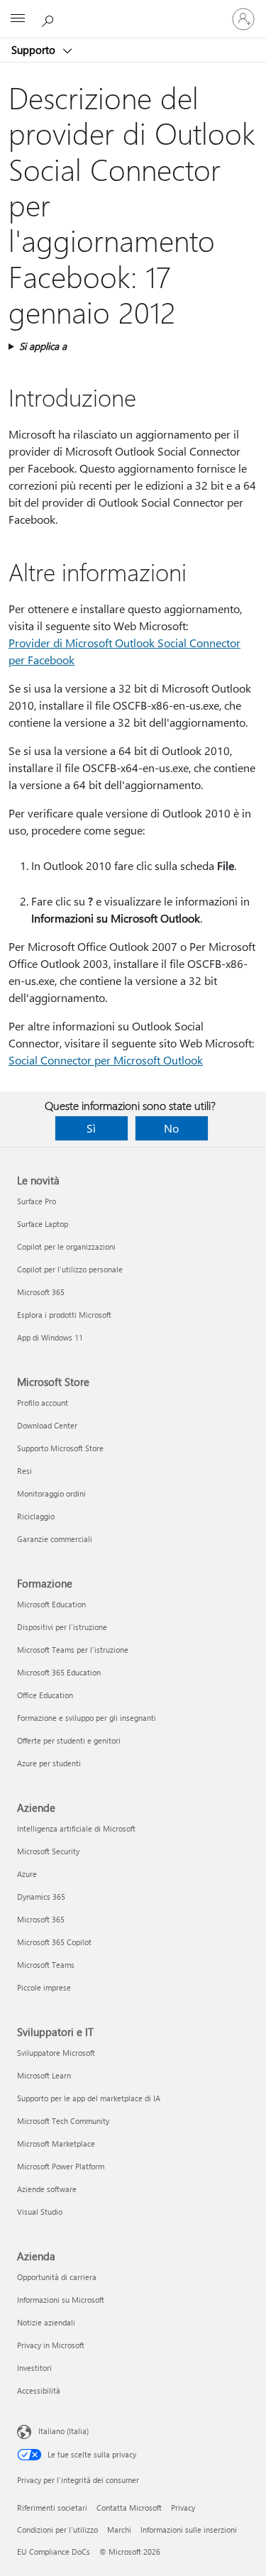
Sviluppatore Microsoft (56, 2053)
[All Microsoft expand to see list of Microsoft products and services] (18, 19)
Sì (91, 1128)
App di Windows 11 (50, 1337)
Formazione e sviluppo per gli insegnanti (87, 1718)
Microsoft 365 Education (59, 1672)
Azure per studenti (49, 1763)
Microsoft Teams (46, 1965)
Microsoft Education (51, 1604)
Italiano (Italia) (63, 2431)
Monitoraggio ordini (51, 1493)
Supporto (35, 50)
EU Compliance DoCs (54, 2552)
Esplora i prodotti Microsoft (64, 1315)
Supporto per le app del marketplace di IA (89, 2098)
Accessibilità (39, 2390)
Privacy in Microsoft (51, 2345)
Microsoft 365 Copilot (54, 1942)
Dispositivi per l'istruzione (62, 1627)
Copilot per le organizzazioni (66, 1246)
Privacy (183, 2508)
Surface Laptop (43, 1224)
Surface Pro (37, 1201)
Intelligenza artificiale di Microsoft (76, 1828)
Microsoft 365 (41, 1292)
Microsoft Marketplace (56, 2143)
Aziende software (47, 2189)
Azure (27, 1874)
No (171, 1128)
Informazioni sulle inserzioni (189, 2530)
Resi (24, 1471)
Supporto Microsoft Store (60, 1448)
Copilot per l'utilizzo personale (70, 1269)
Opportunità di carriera (57, 2277)
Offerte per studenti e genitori (69, 1740)
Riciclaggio (36, 1516)
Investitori (34, 2368)
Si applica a (43, 346)
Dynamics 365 (41, 1897)
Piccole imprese (44, 1987)
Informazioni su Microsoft (61, 2300)
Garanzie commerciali (55, 1539)
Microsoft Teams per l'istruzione (73, 1650)
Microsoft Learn (44, 2075)
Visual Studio (40, 2212)
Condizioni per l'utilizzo (57, 2530)
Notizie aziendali (46, 2322)
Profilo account (43, 1403)
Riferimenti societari (52, 2508)
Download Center (47, 1425)
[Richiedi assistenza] (50, 18)
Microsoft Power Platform (61, 2166)
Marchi (119, 2530)
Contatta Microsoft (129, 2508)
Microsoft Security (48, 1851)
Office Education (45, 1695)
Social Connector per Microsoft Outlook (106, 1060)
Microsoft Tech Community (63, 2121)
